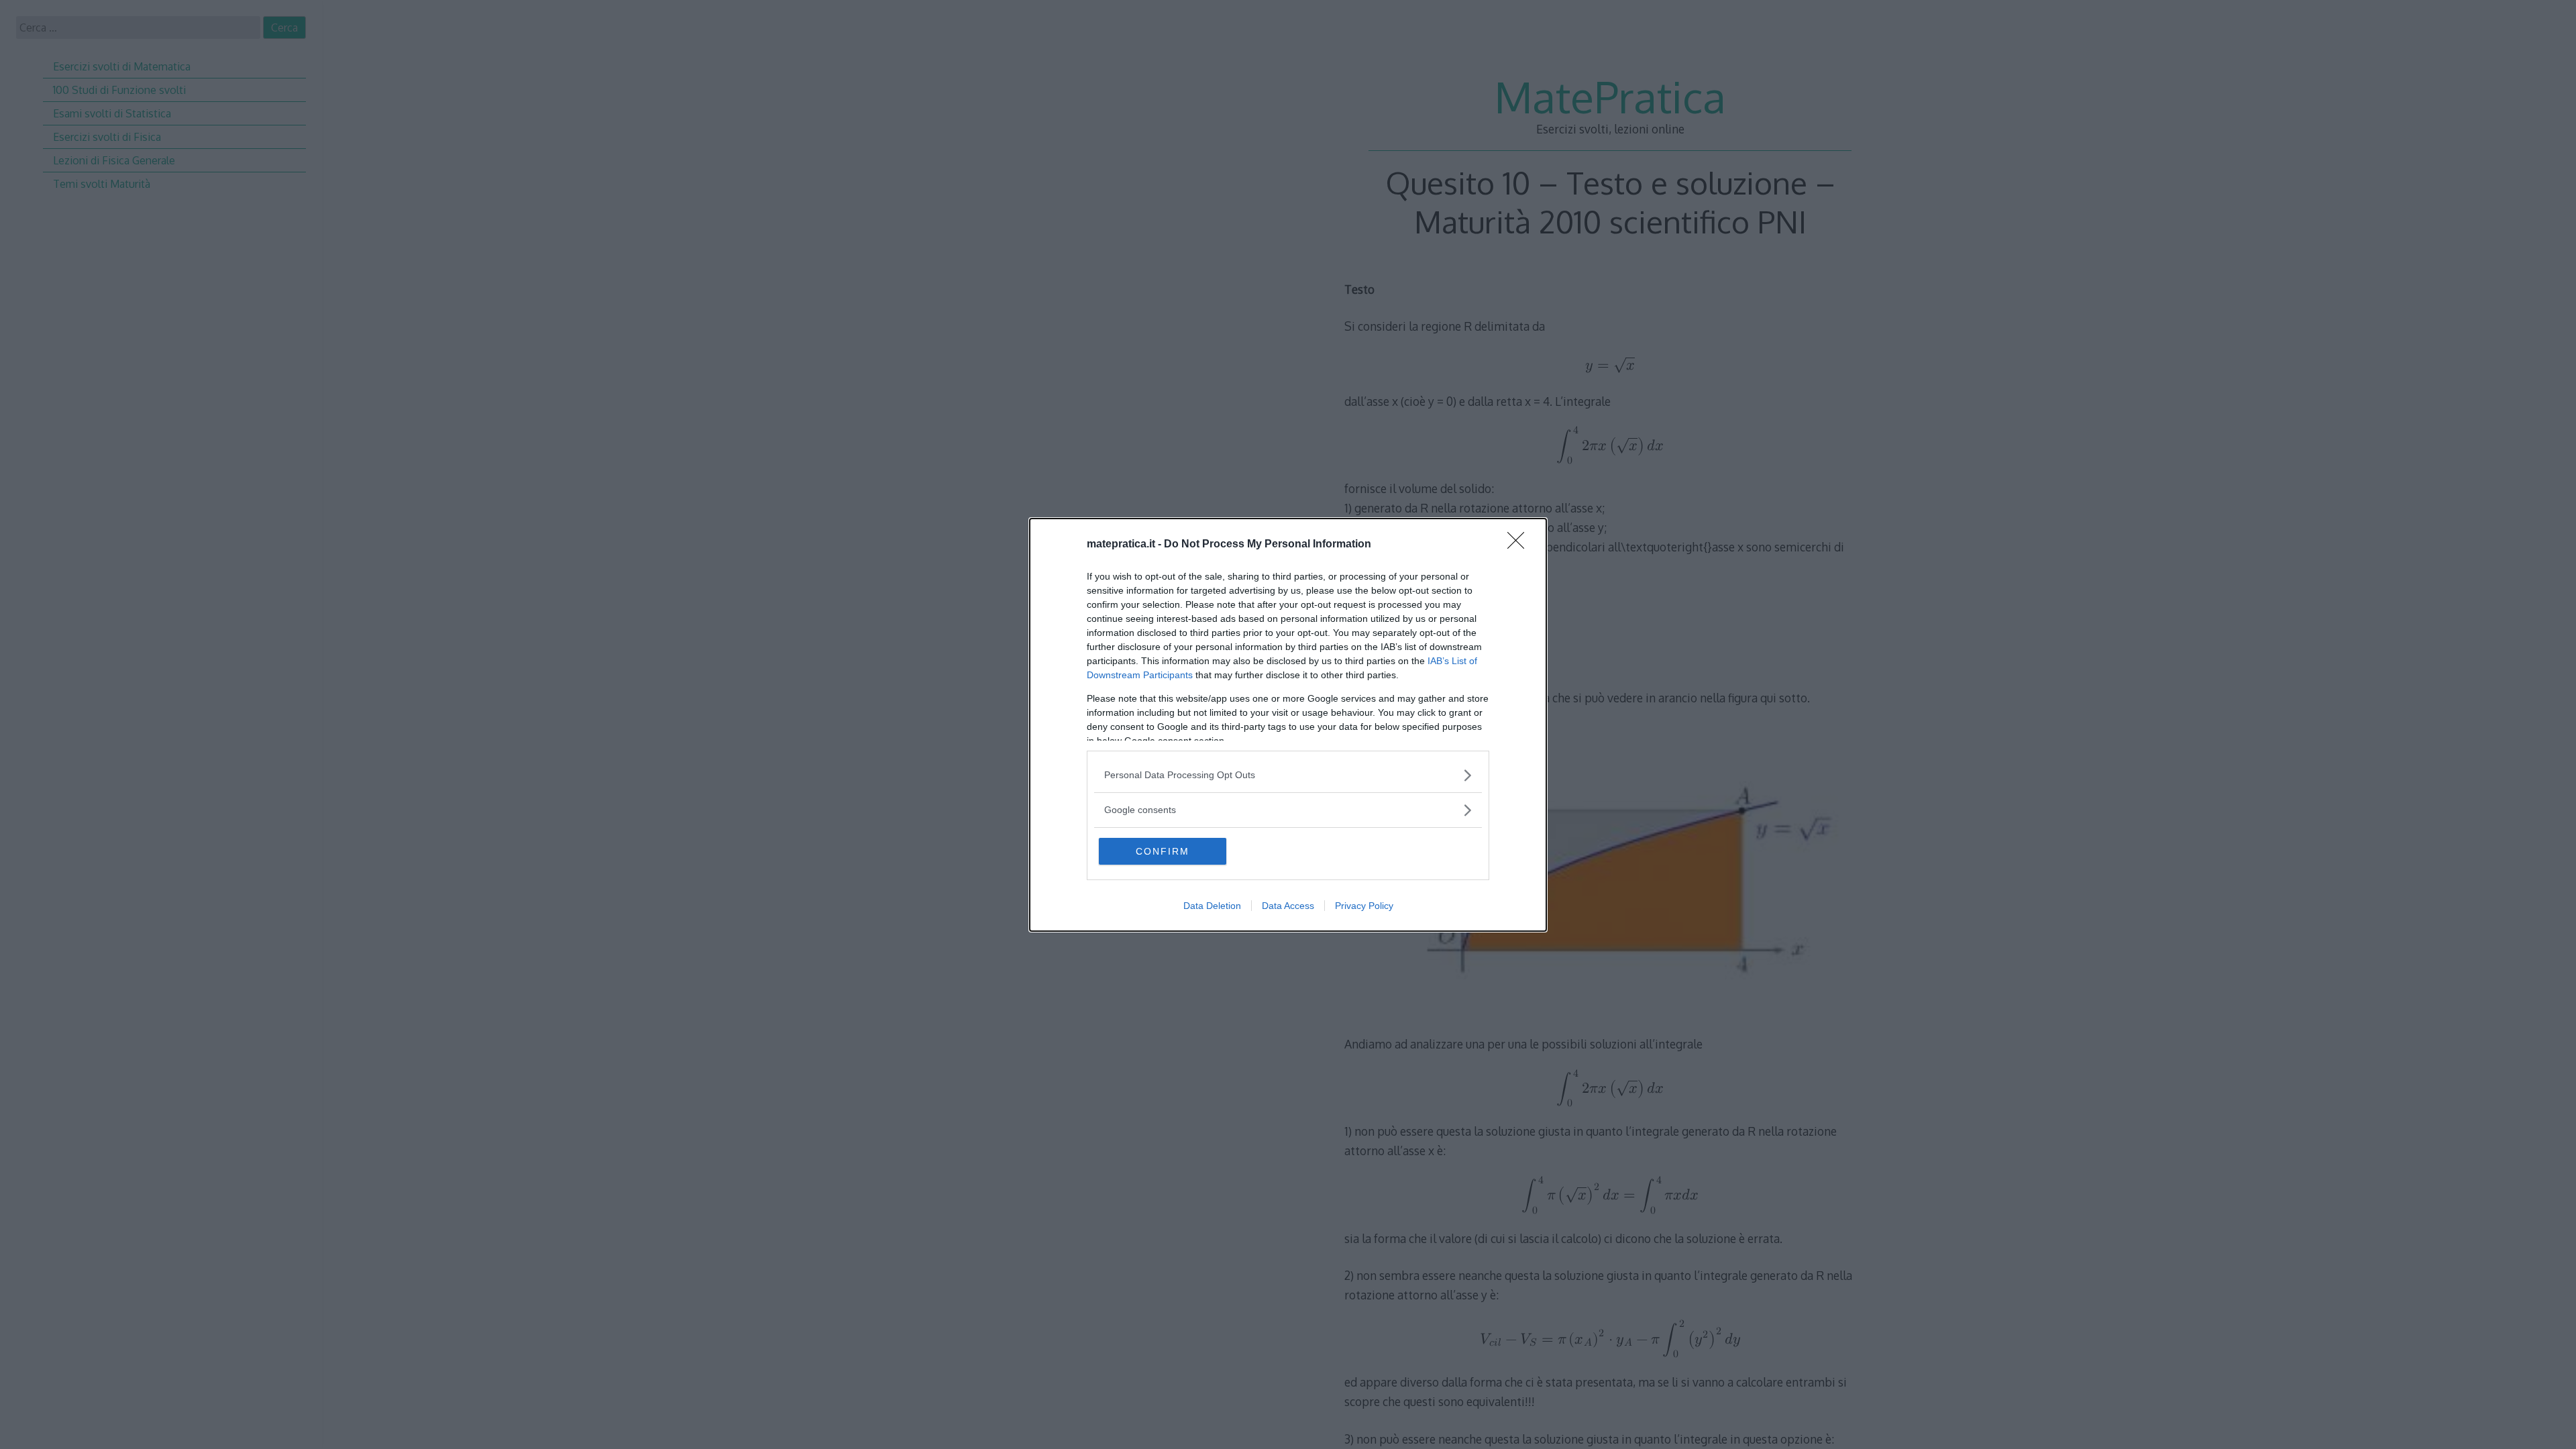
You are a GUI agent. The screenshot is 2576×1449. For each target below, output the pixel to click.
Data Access (1288, 906)
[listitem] (1288, 775)
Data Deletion (1212, 906)
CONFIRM (1163, 851)
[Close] (1520, 545)
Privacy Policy (1364, 906)
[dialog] (1288, 725)
